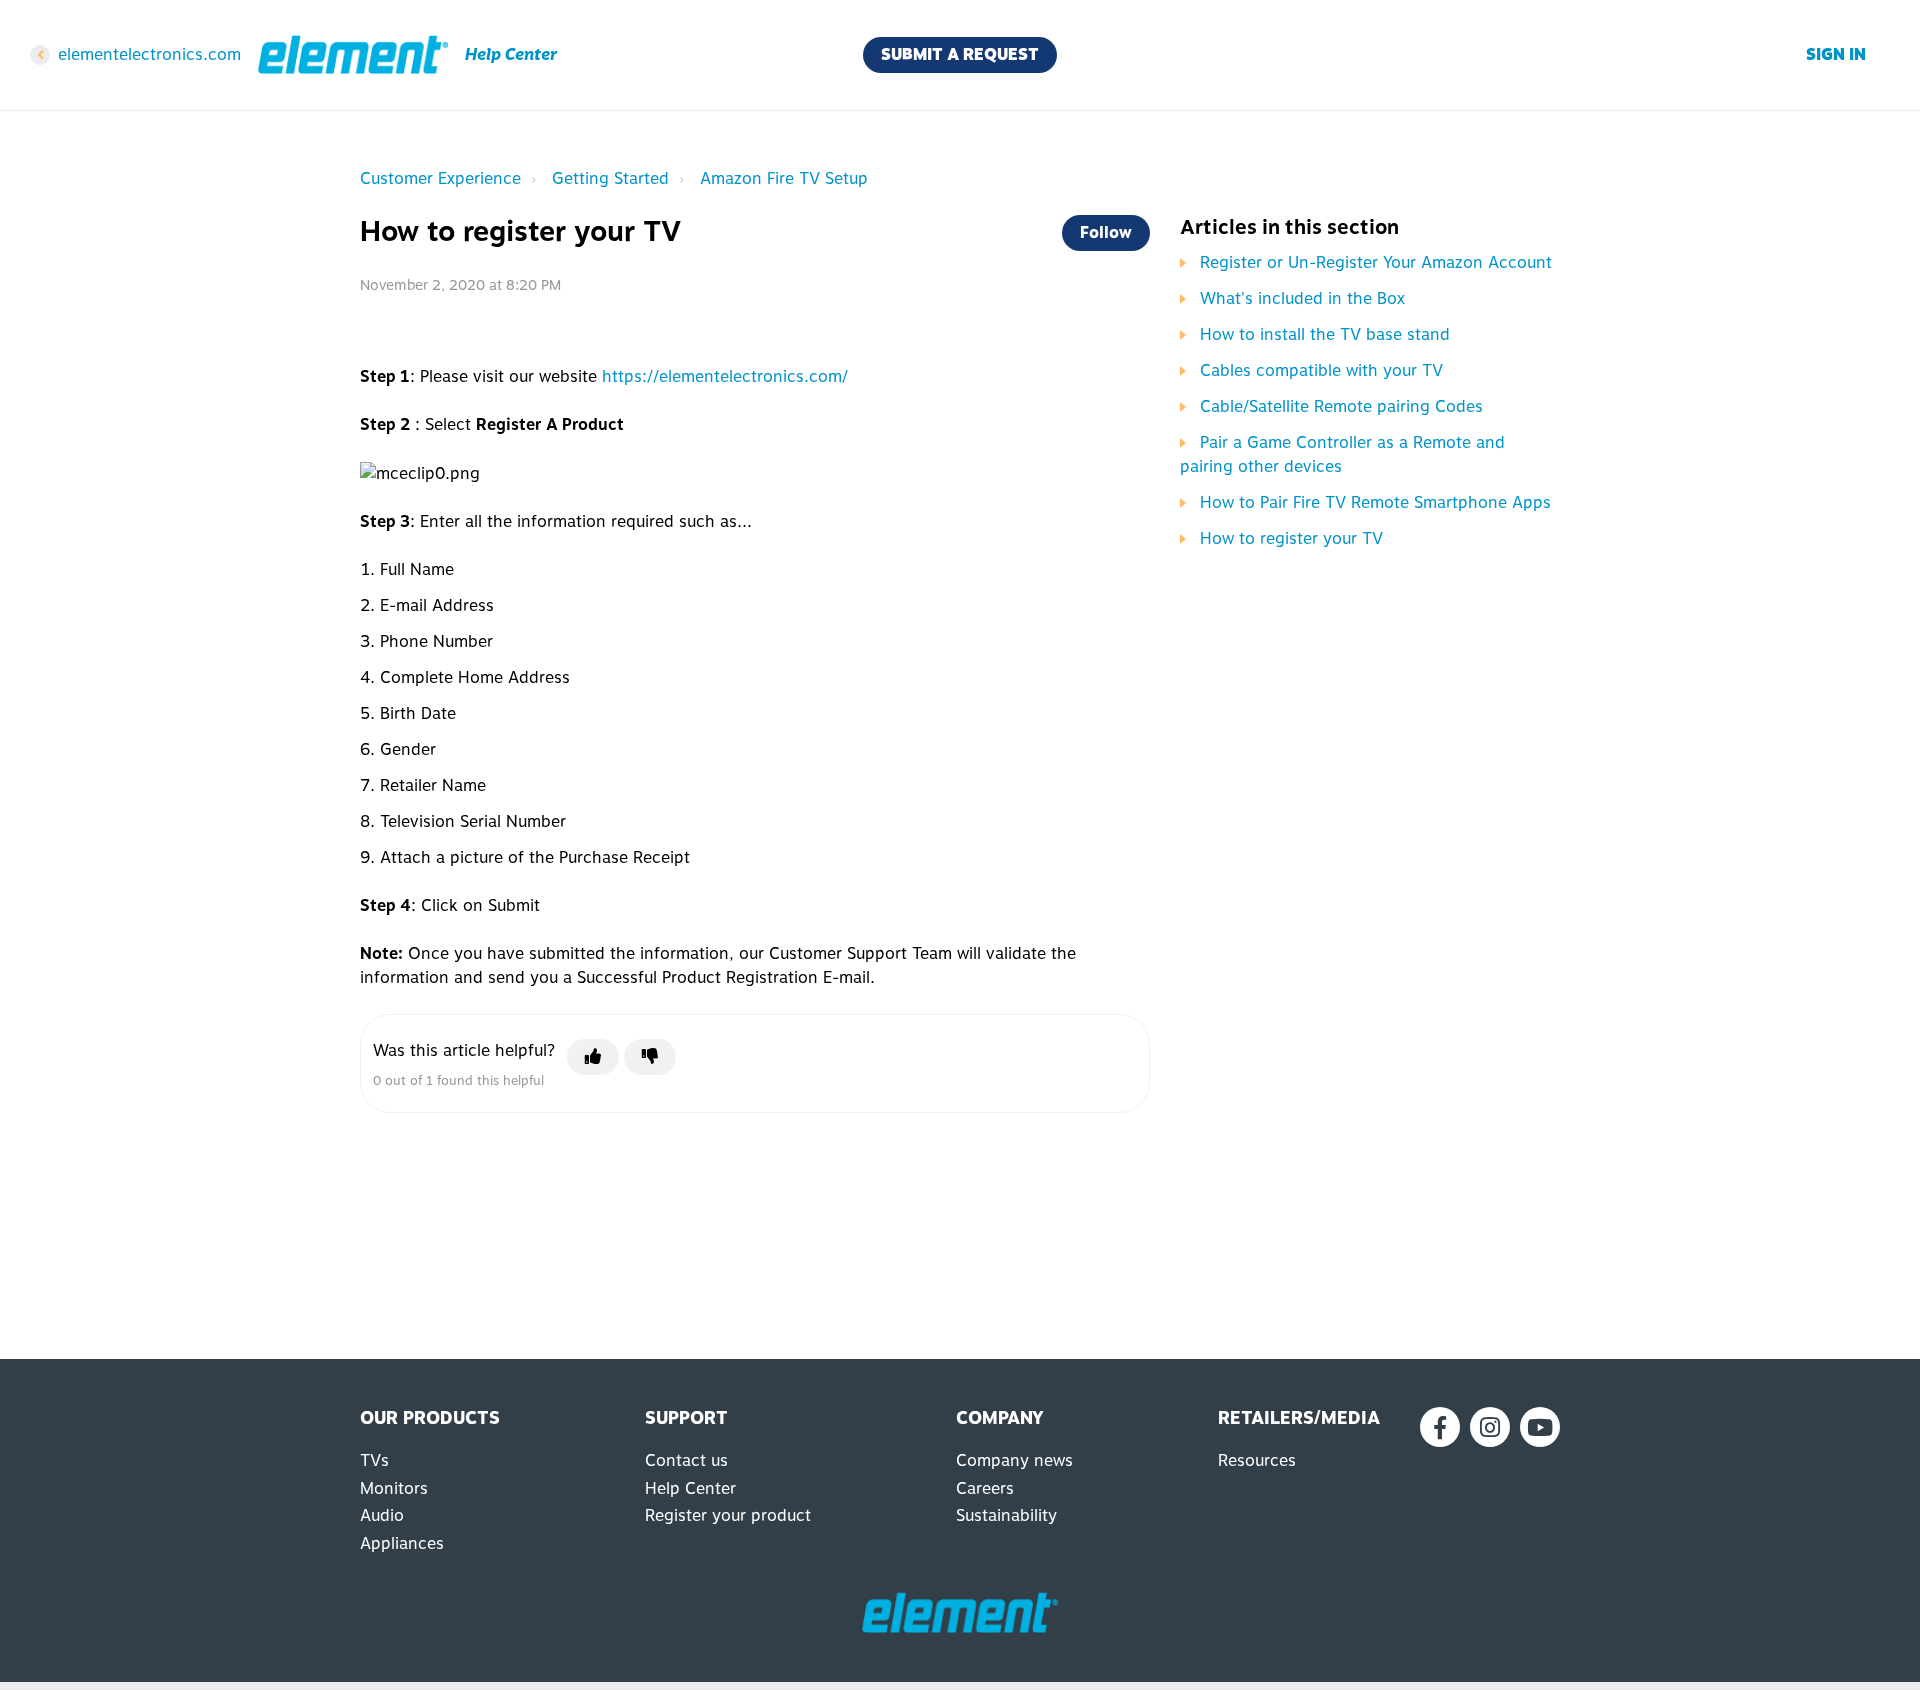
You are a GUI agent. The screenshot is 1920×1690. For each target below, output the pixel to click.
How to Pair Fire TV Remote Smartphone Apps (1375, 502)
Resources (1257, 1460)
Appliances (402, 1543)
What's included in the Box (1302, 298)
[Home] (353, 55)
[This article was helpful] (593, 1057)
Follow (1106, 232)
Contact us (686, 1460)
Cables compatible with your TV (1321, 370)
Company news (1014, 1460)
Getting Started (610, 178)
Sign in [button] (1836, 54)
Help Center (690, 1488)
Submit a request (960, 54)
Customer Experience (440, 178)
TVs (374, 1460)
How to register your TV (1291, 538)
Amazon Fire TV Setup (784, 178)
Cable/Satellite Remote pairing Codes (1341, 406)
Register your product (728, 1515)
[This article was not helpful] (650, 1057)
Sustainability (1006, 1515)
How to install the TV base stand (1325, 334)
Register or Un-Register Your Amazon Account (1376, 262)
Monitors (394, 1488)
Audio (382, 1515)
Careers (985, 1488)
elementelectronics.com (149, 54)
